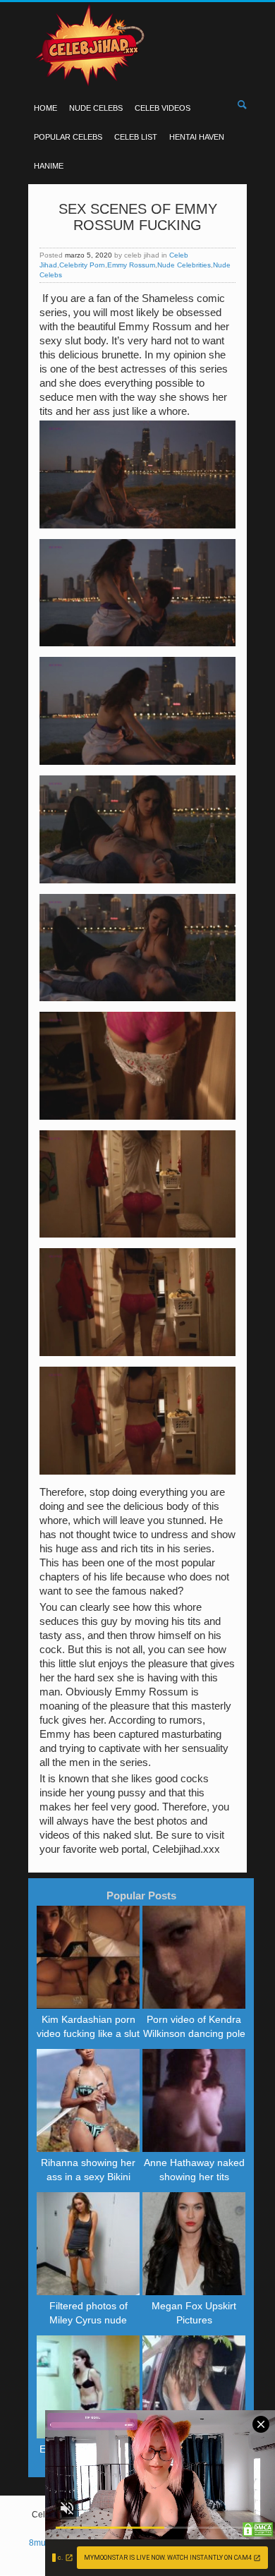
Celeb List (136, 137)
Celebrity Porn (82, 265)
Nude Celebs (96, 108)
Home (45, 108)
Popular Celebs (68, 137)
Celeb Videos (163, 108)
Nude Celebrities (184, 265)
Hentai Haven (197, 137)
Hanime (49, 166)
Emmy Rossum (131, 265)
